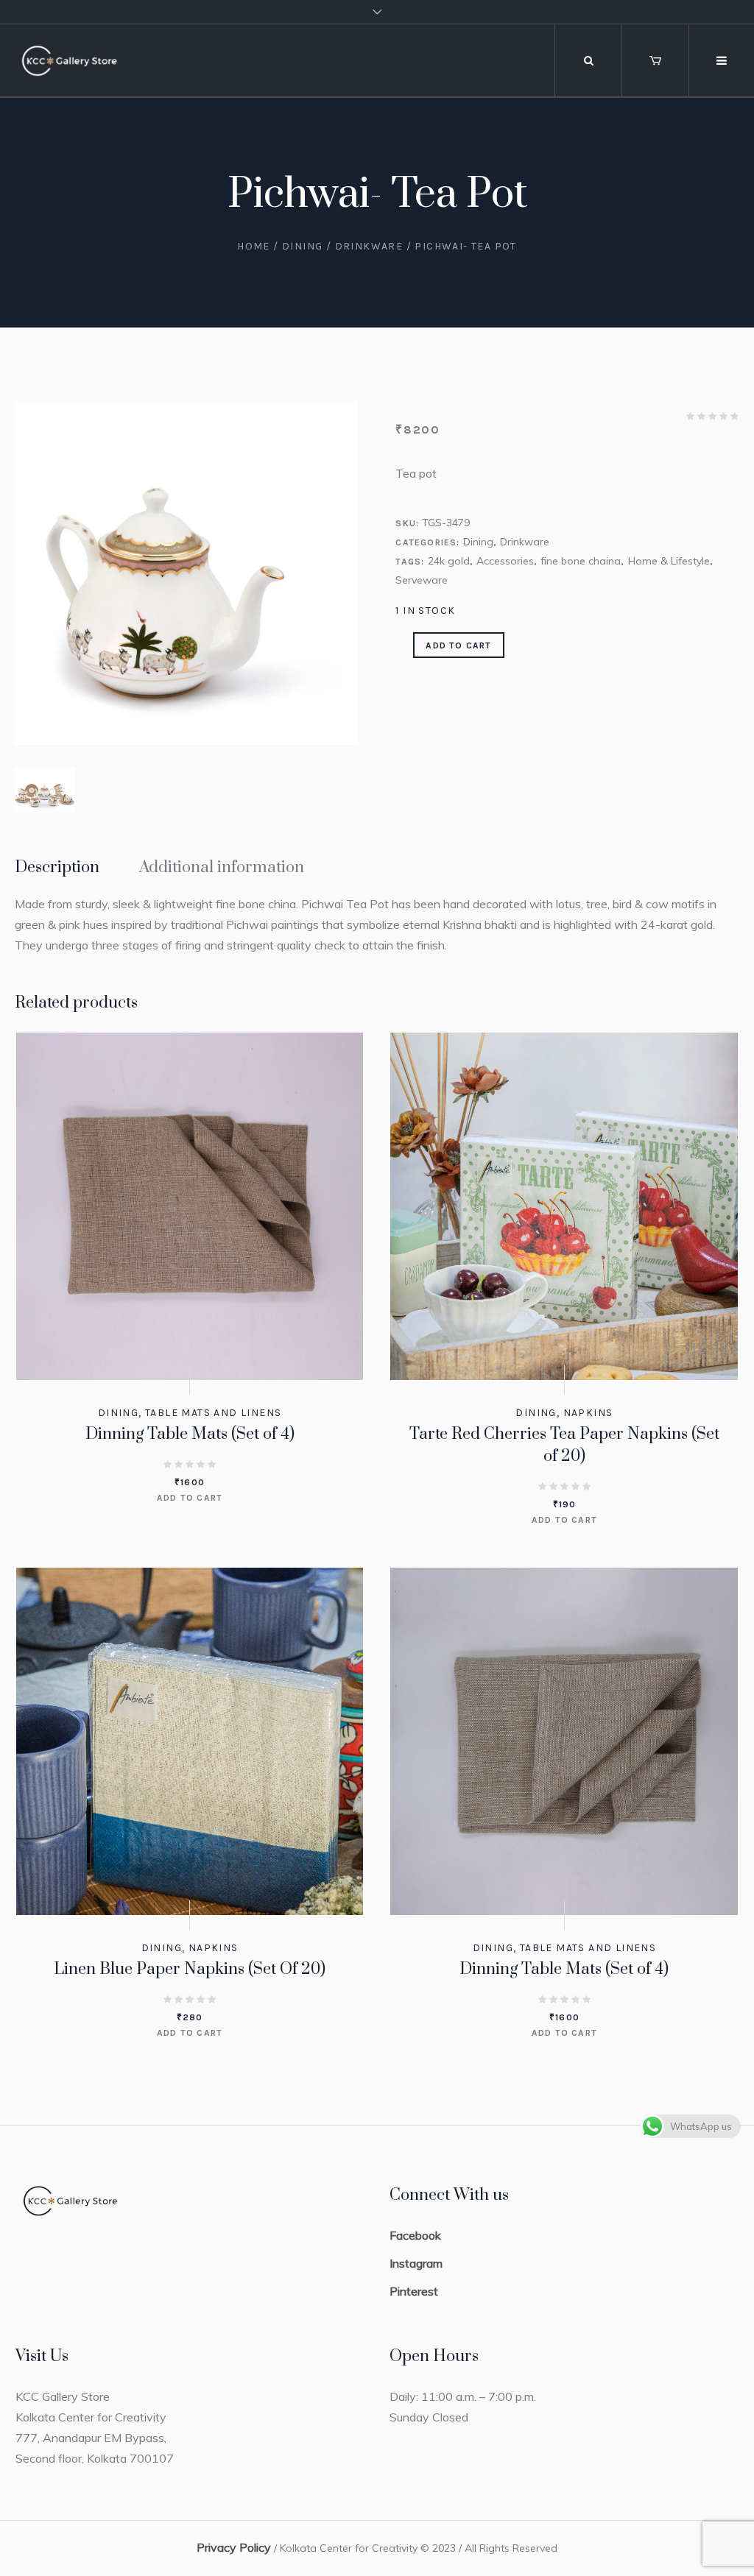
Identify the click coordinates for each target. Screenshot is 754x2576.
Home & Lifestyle (669, 561)
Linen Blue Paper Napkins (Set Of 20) (190, 1969)
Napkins (588, 1413)
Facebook (415, 2235)
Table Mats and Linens (213, 1413)
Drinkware (369, 246)
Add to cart (458, 645)
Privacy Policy (234, 2547)
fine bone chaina (581, 561)
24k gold (449, 561)
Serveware (422, 580)
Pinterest (414, 2291)
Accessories (505, 561)
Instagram (416, 2263)
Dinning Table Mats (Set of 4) (190, 1434)
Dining (302, 246)
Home (254, 246)
